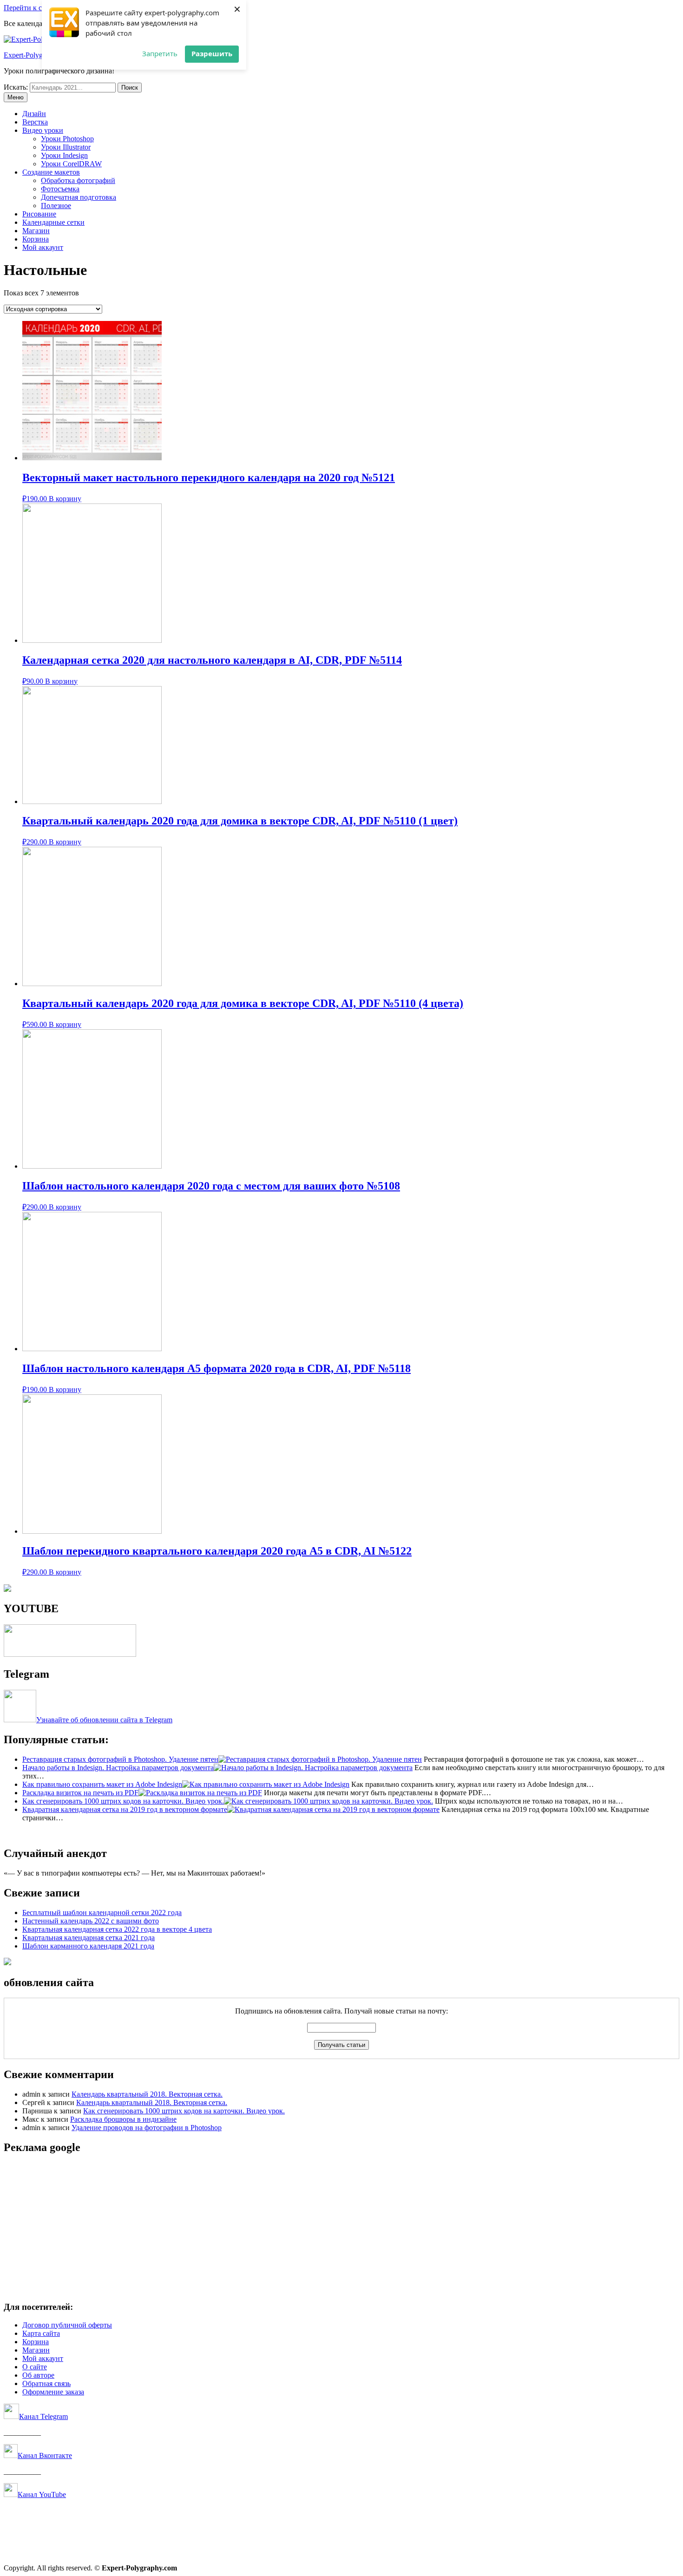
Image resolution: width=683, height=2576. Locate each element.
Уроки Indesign (64, 155)
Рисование (39, 214)
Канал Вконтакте (45, 2455)
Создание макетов (51, 172)
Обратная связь (46, 2383)
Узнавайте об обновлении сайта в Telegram (104, 1720)
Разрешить (212, 53)
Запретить (160, 53)
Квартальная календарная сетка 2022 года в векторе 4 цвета (117, 1929)
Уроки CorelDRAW (71, 164)
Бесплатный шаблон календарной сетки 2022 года (102, 1912)
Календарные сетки (53, 222)
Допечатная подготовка (79, 197)
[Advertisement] (282, 2228)
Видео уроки (43, 130)
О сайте (35, 2367)
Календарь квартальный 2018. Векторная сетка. (147, 2094)
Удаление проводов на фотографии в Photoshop (147, 2128)
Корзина (36, 239)
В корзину (65, 499)
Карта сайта (41, 2333)
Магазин (36, 231)
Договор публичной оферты (67, 2325)
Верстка (35, 122)
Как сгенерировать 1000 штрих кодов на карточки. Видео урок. (184, 2111)
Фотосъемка (60, 189)
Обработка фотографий (78, 180)
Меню (16, 97)
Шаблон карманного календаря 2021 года (88, 1946)
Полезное (56, 206)
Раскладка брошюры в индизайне (123, 2119)
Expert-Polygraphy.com (39, 55)
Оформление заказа (53, 2392)
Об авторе (38, 2375)
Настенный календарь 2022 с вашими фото (91, 1921)
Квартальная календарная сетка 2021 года (89, 1938)
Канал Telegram (43, 2416)
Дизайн (34, 114)
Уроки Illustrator (66, 147)
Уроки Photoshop (67, 139)
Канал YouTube (42, 2494)
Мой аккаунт (43, 247)
